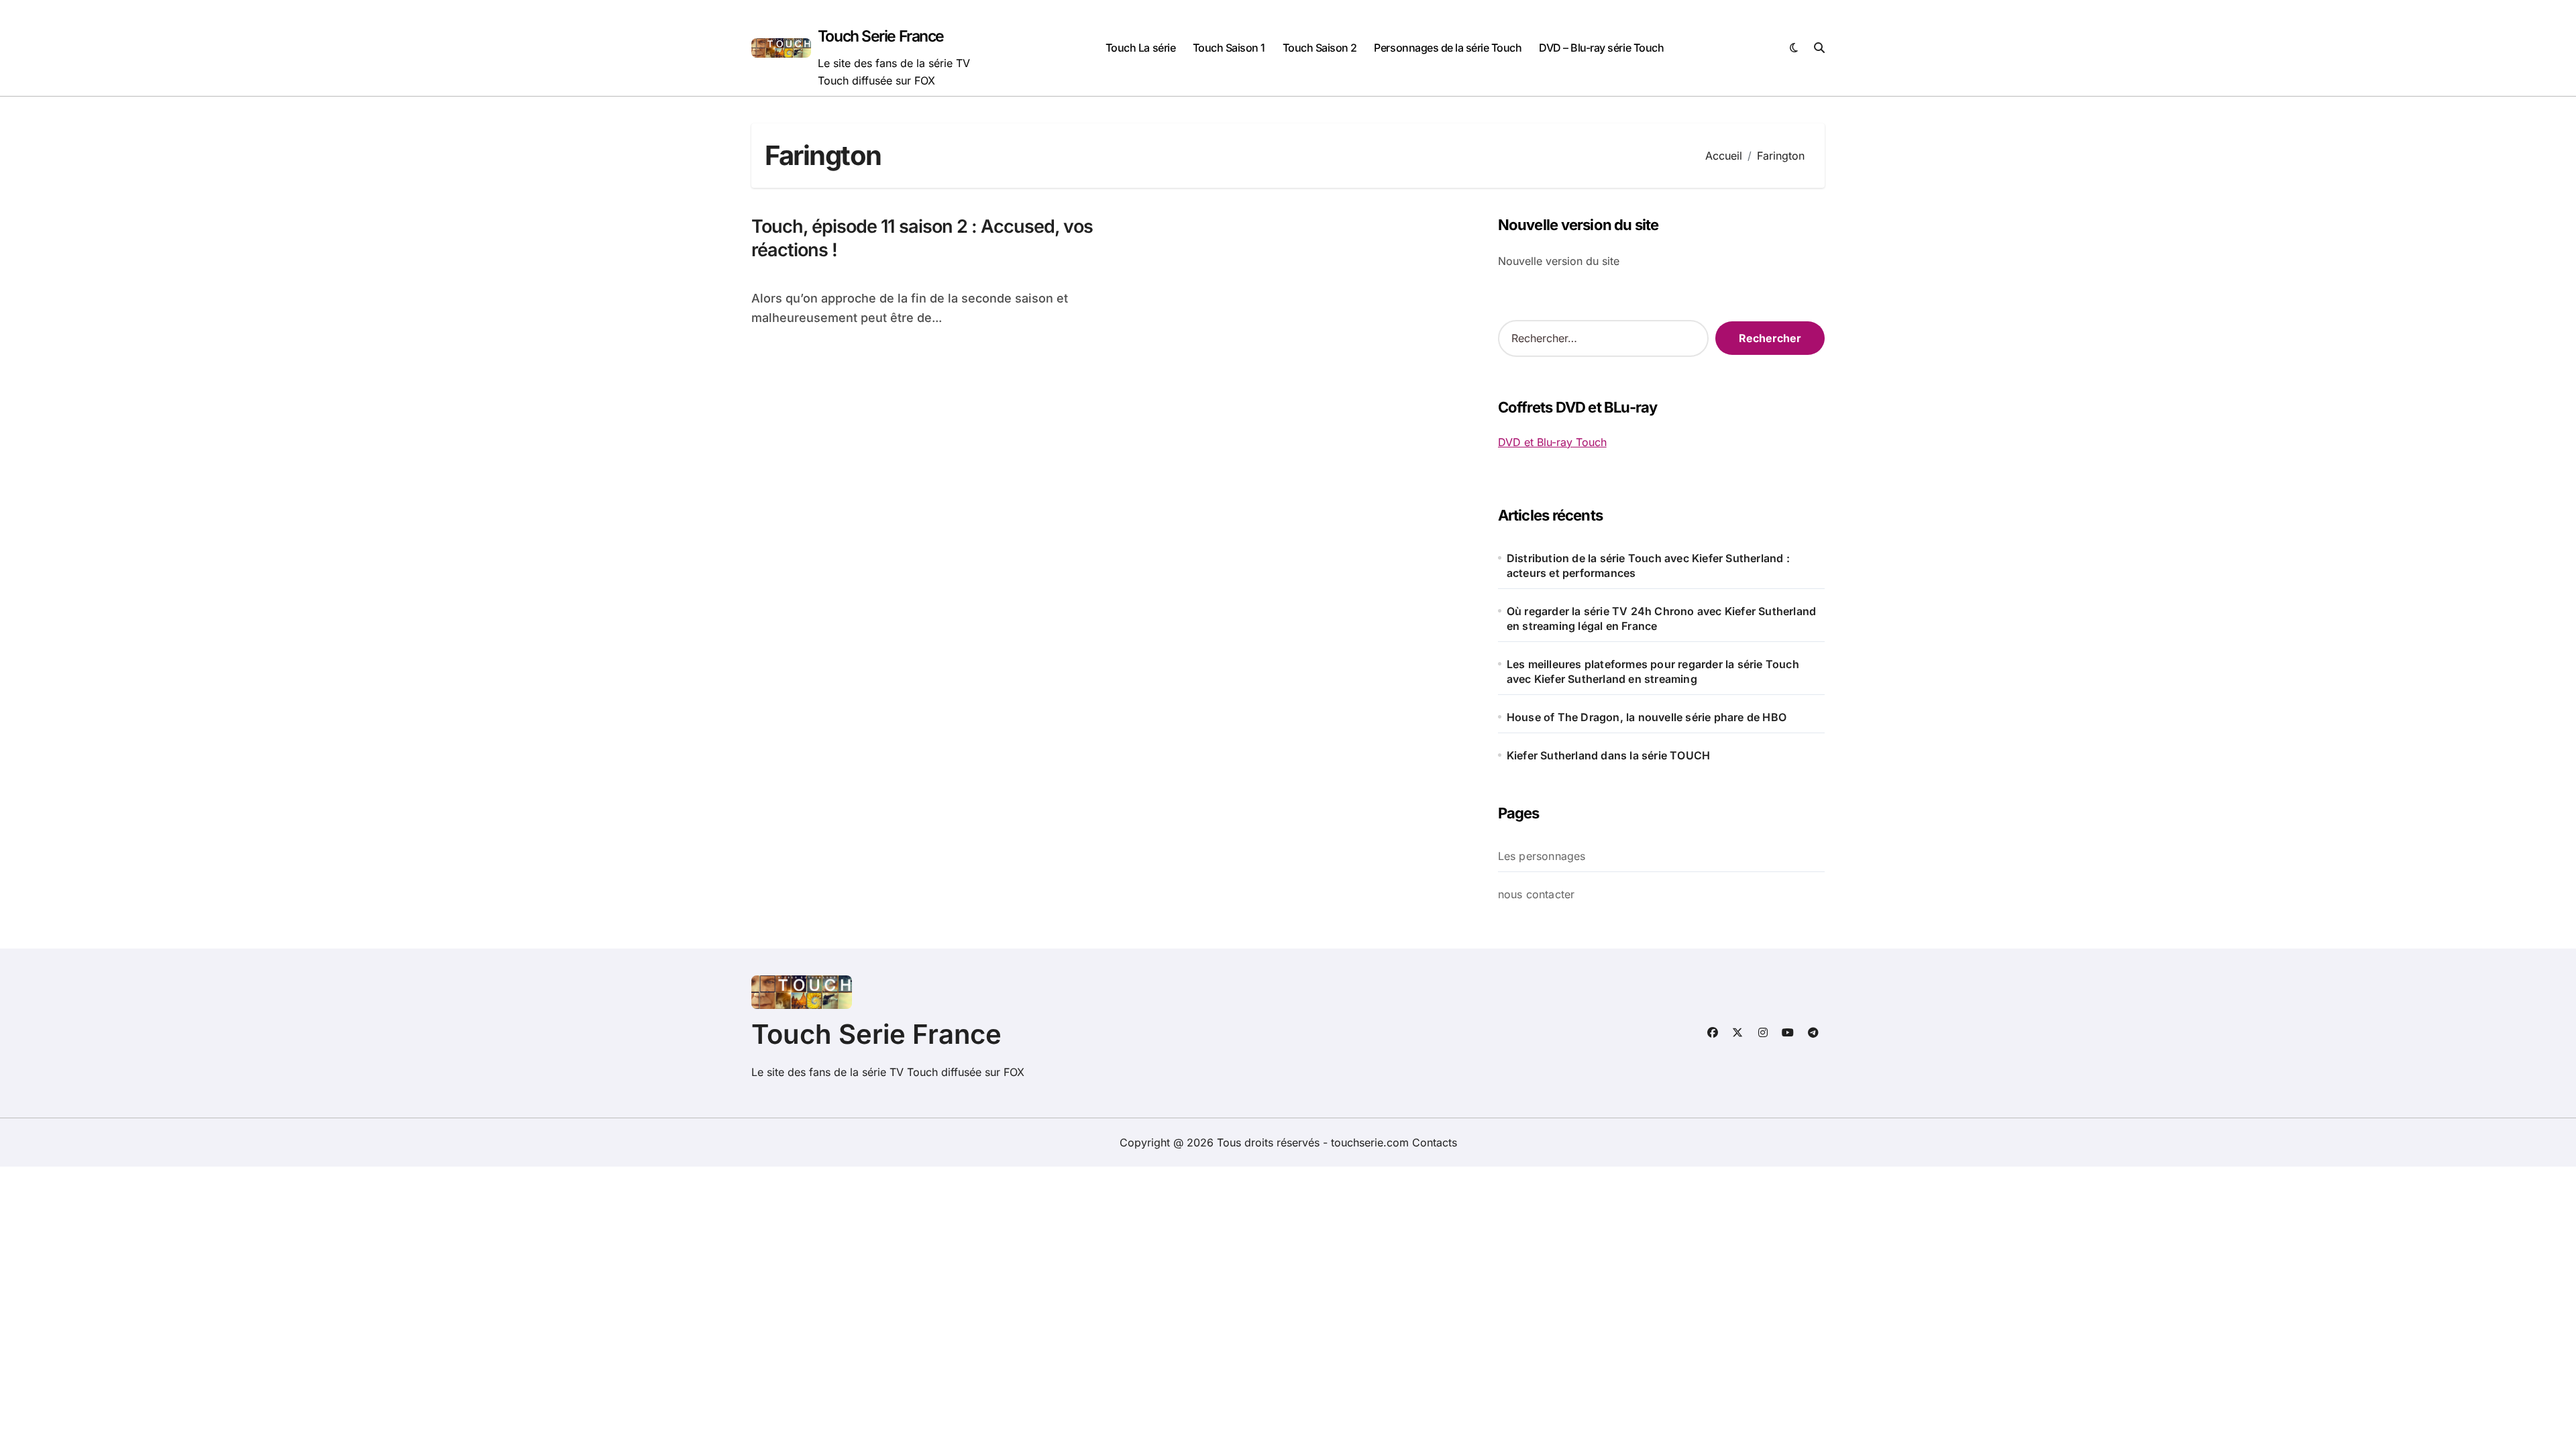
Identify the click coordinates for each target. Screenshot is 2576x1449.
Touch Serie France (881, 36)
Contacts (1435, 1142)
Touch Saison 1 (1229, 48)
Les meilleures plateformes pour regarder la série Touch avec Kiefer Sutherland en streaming (1653, 672)
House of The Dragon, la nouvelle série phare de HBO (1647, 717)
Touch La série (1140, 48)
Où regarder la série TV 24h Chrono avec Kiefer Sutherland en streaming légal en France (1661, 619)
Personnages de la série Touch (1448, 48)
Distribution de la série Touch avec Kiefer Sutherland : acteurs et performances (1648, 566)
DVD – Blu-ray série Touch (1601, 48)
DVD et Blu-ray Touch (1552, 442)
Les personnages (1542, 856)
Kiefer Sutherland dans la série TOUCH (1608, 755)
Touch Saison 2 (1320, 48)
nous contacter (1537, 894)
